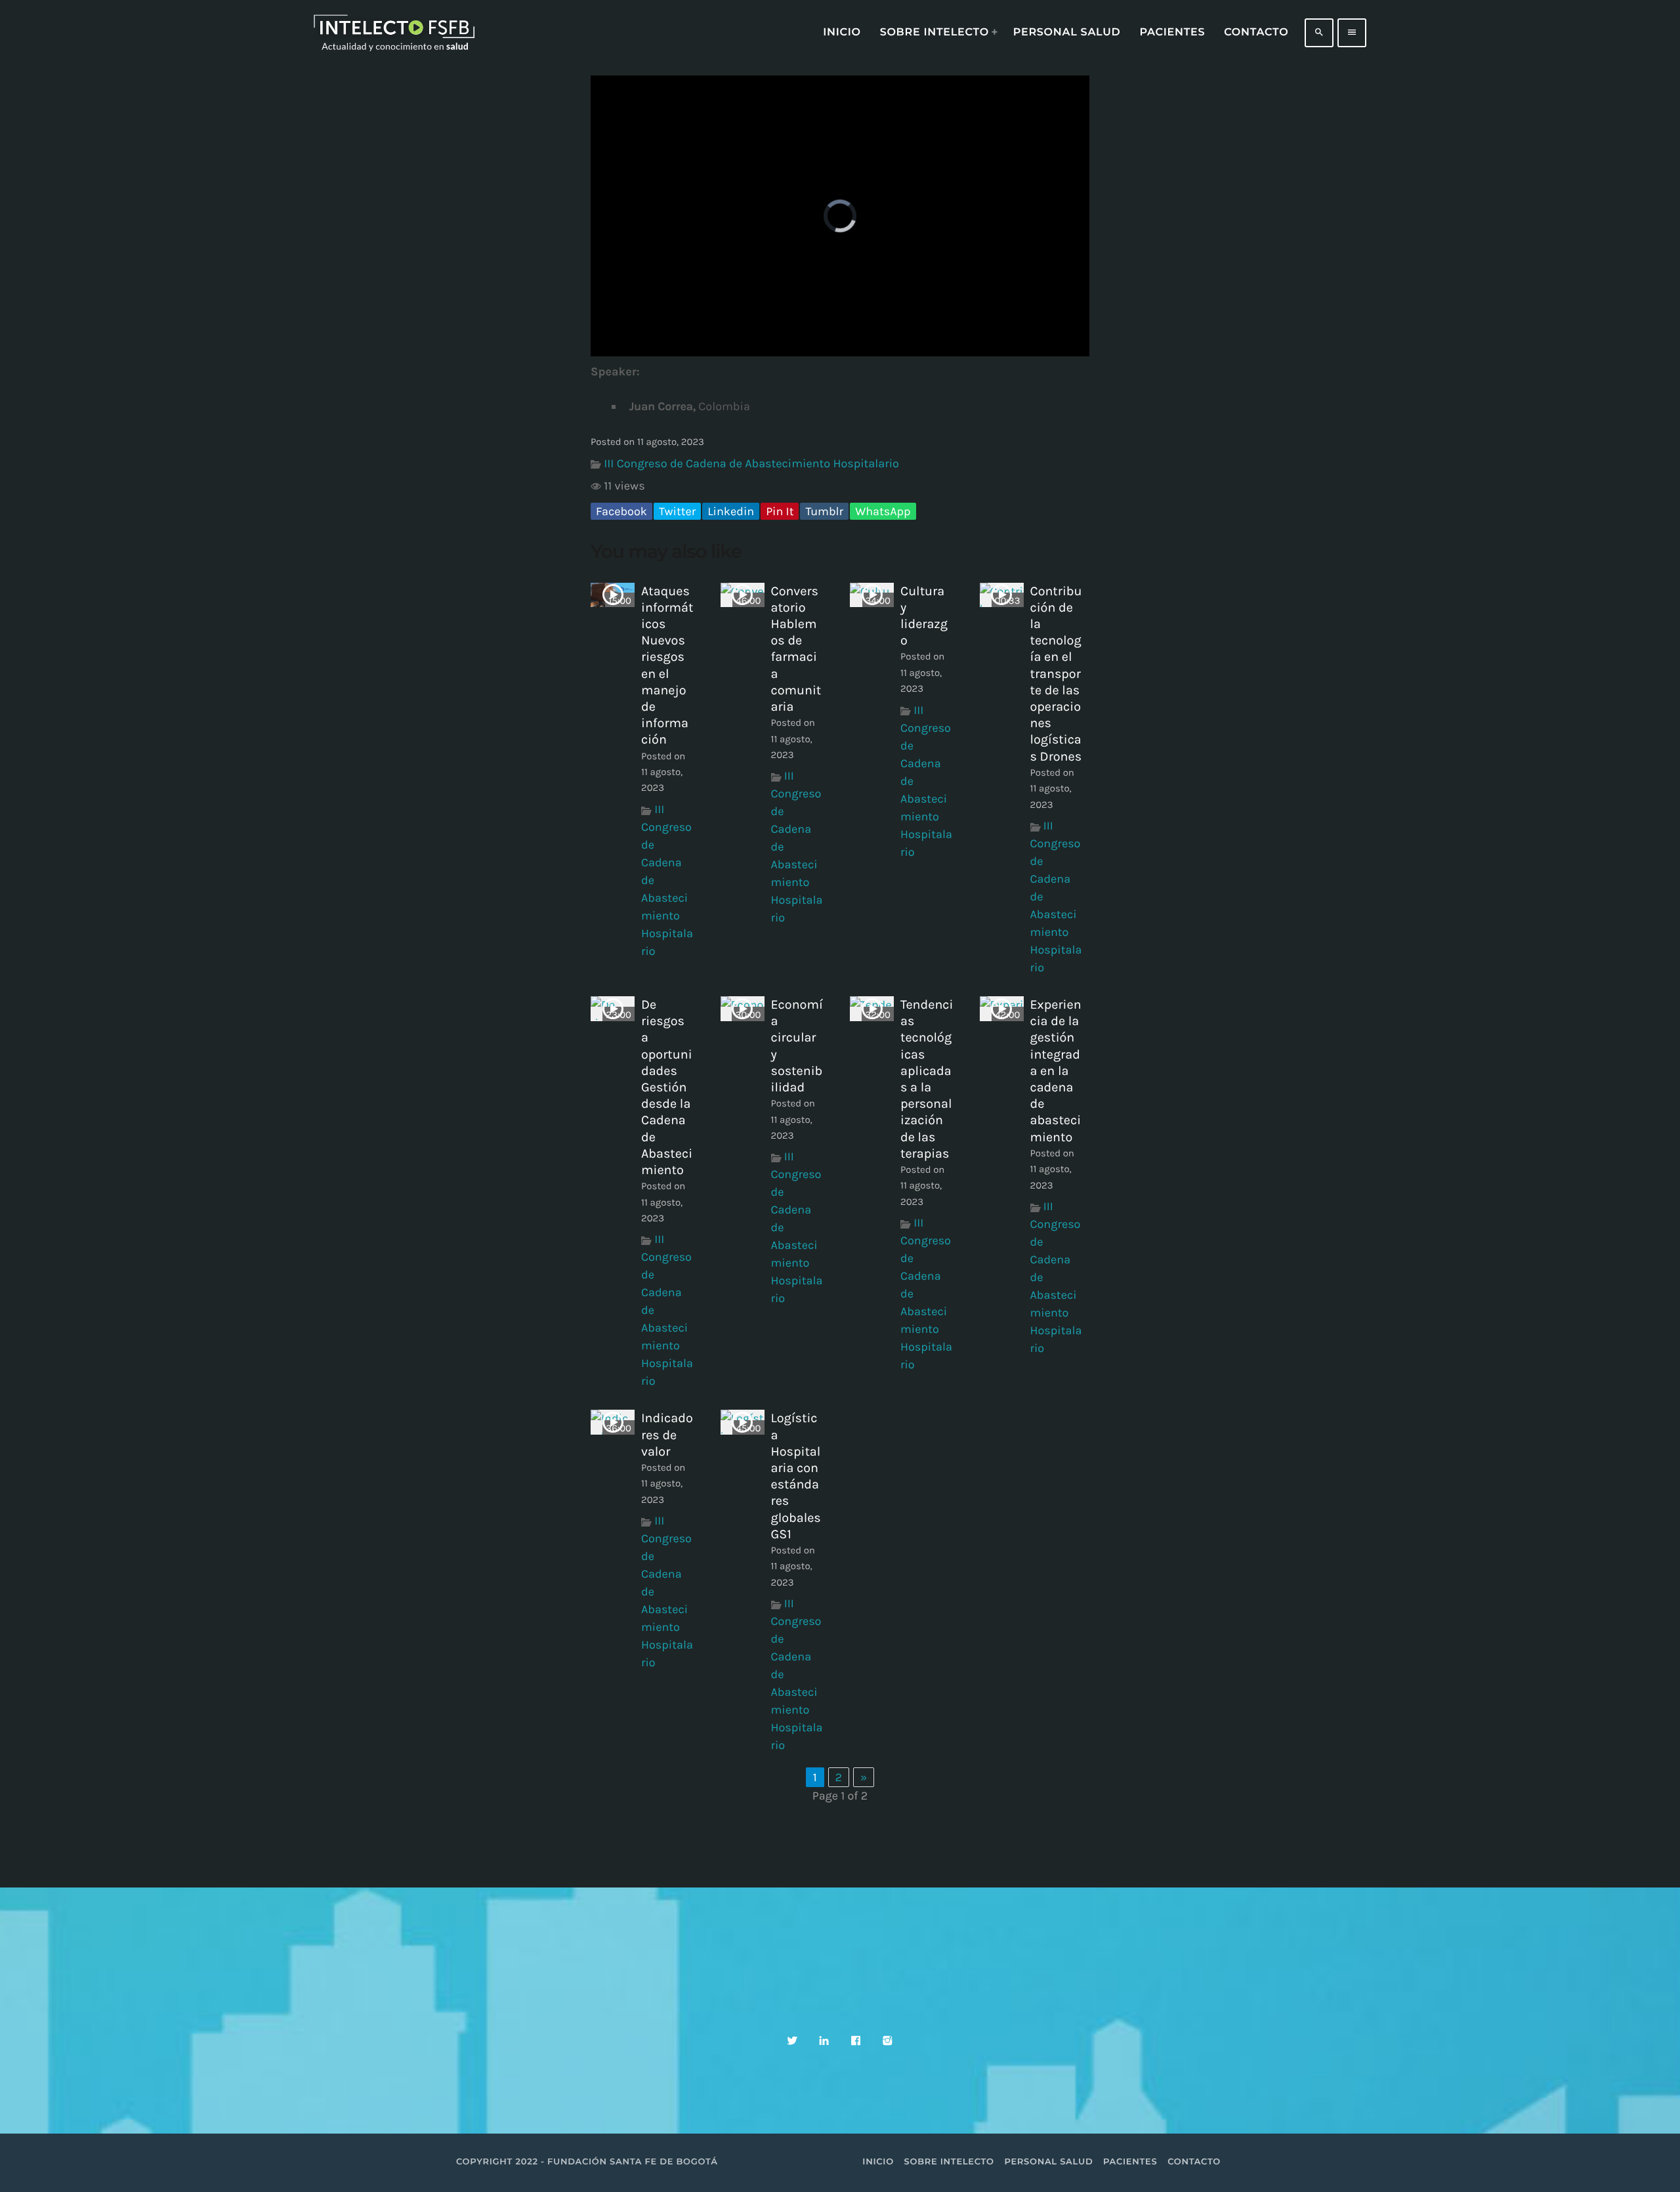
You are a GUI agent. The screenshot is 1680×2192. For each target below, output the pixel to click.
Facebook (621, 511)
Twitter (677, 511)
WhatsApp (883, 511)
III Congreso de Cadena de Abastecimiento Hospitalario (751, 463)
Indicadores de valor (667, 1434)
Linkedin (731, 511)
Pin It (780, 511)
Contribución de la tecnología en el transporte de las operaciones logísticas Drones (1056, 674)
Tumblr (824, 511)
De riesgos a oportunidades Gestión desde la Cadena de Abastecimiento (667, 1087)
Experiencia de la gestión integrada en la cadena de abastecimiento (1056, 1071)
